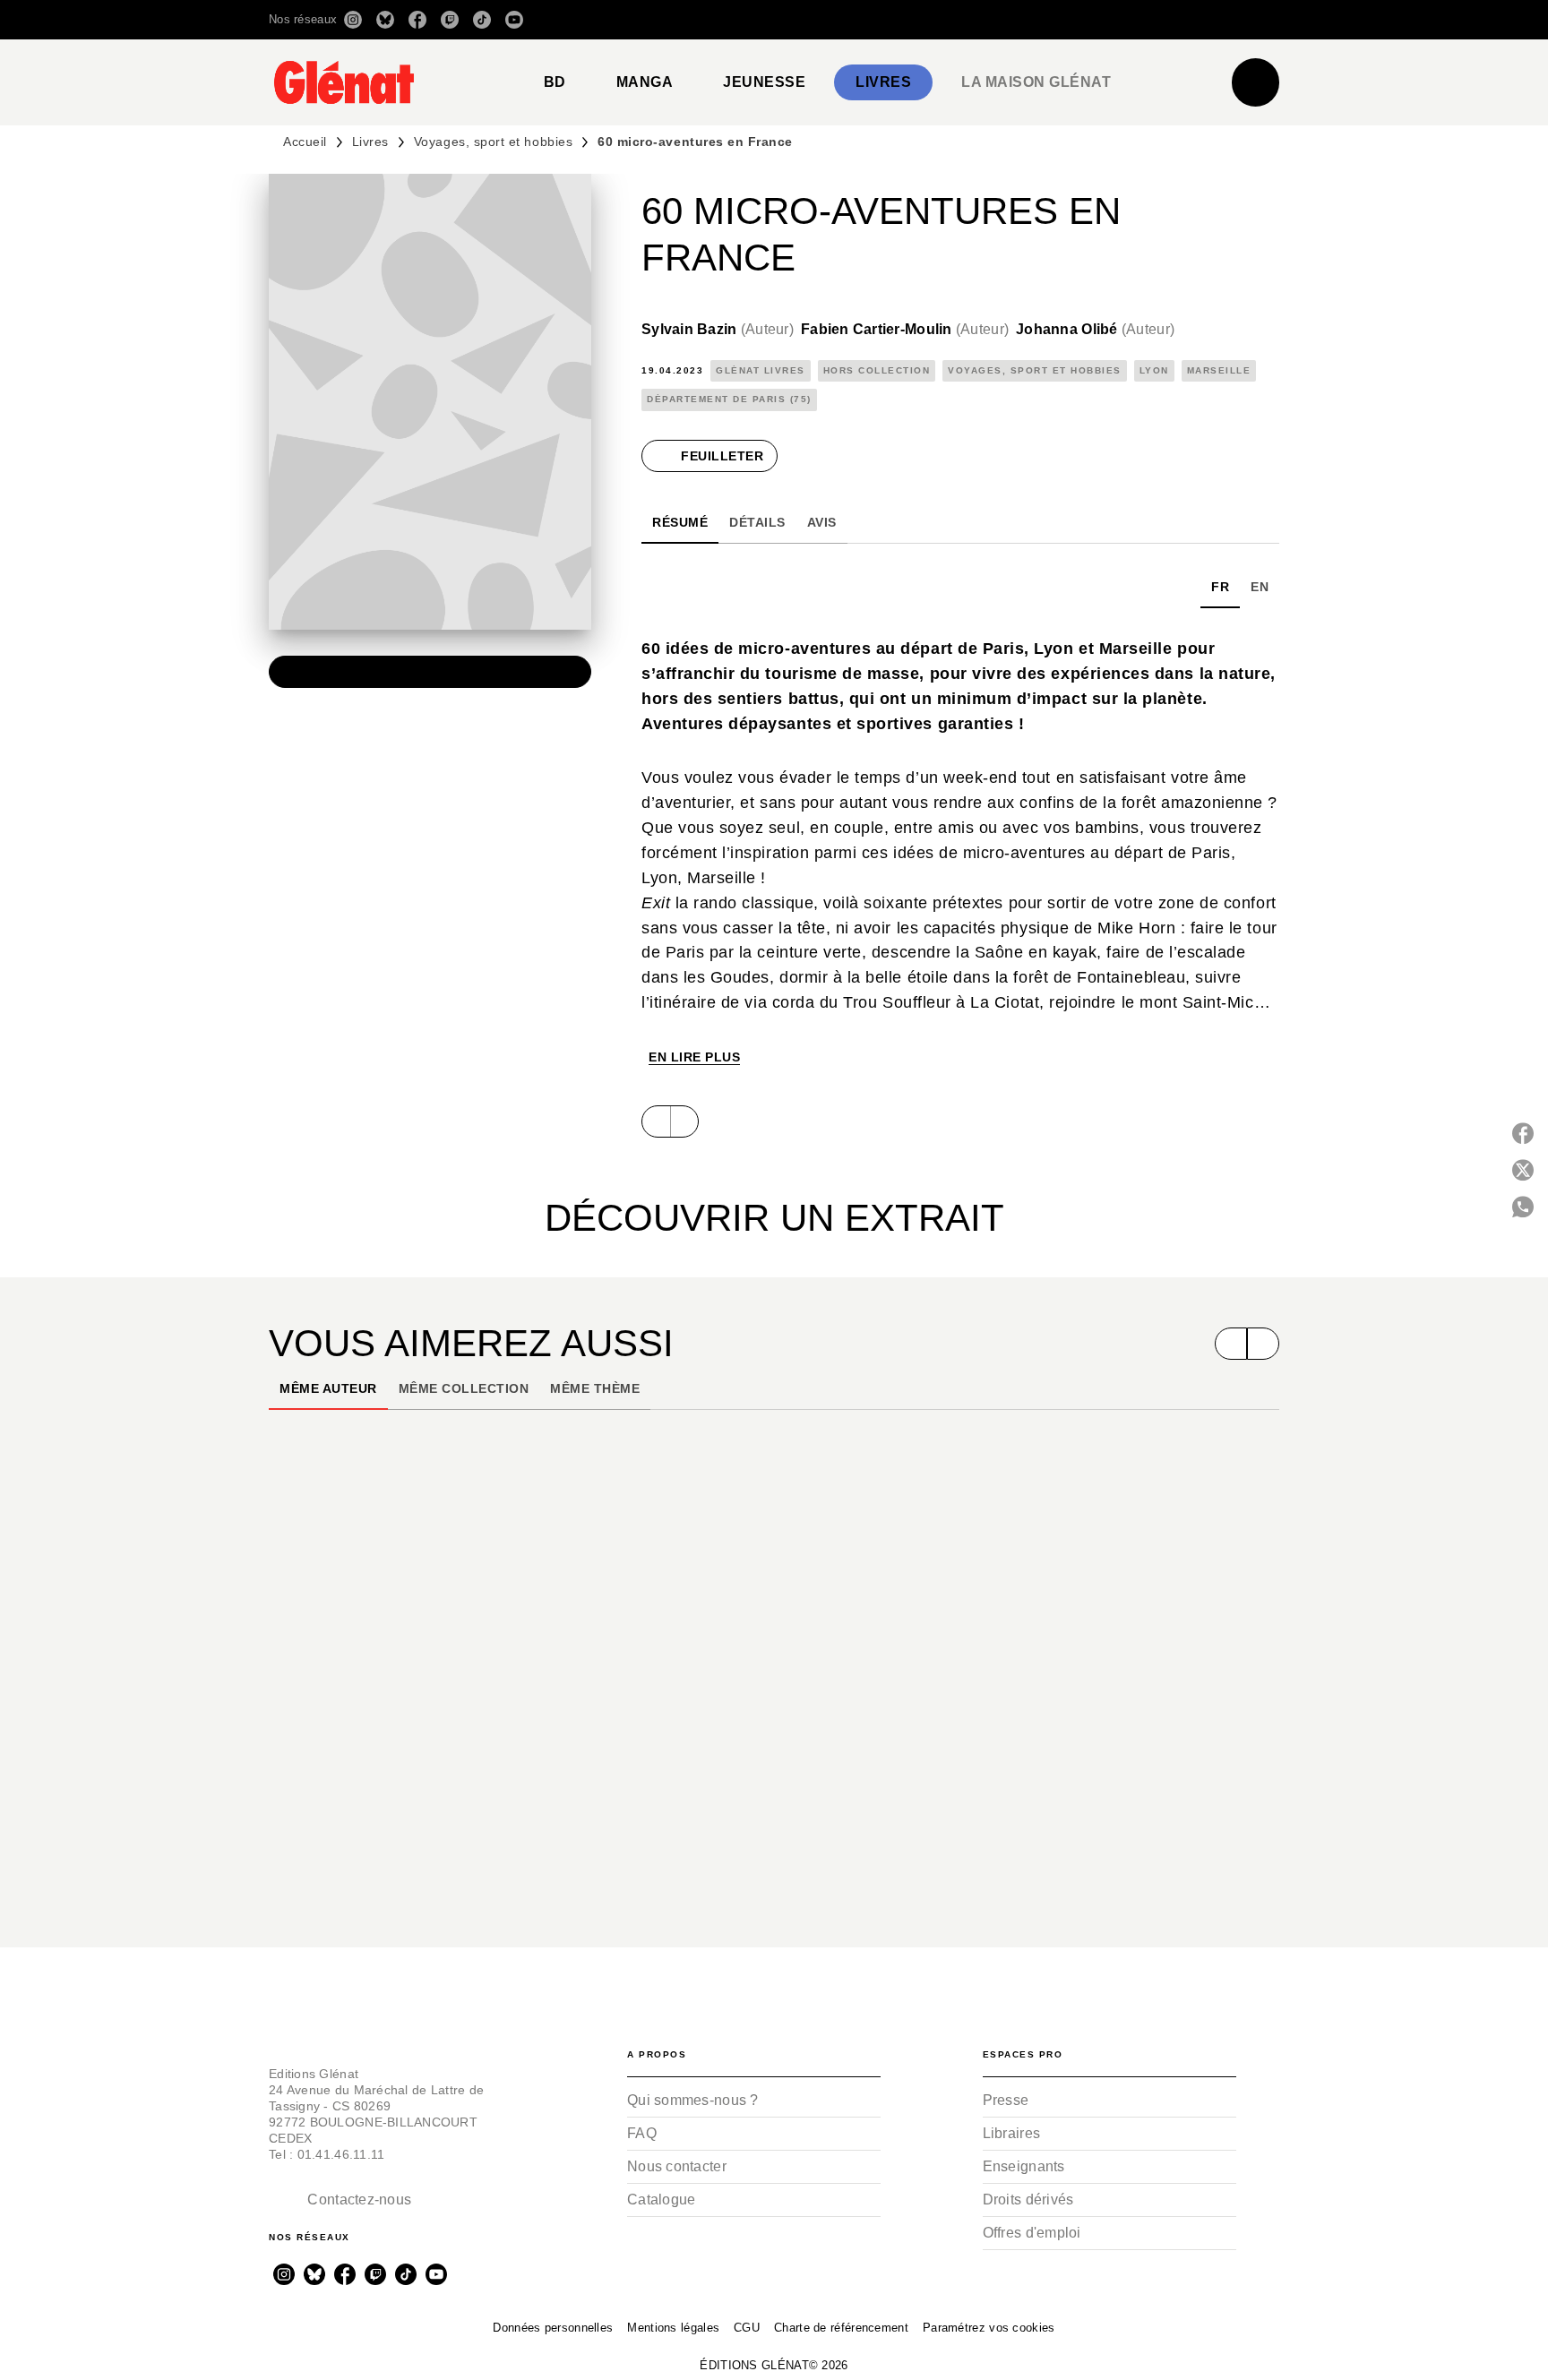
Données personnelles (553, 2328)
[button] (1027, 20)
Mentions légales (673, 2328)
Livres (370, 142)
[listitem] (353, 20)
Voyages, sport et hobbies (493, 142)
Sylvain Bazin (718, 329)
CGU (747, 2328)
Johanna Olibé (1095, 329)
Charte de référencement (841, 2328)
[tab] (555, 82)
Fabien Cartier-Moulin (905, 329)
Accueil (305, 142)
